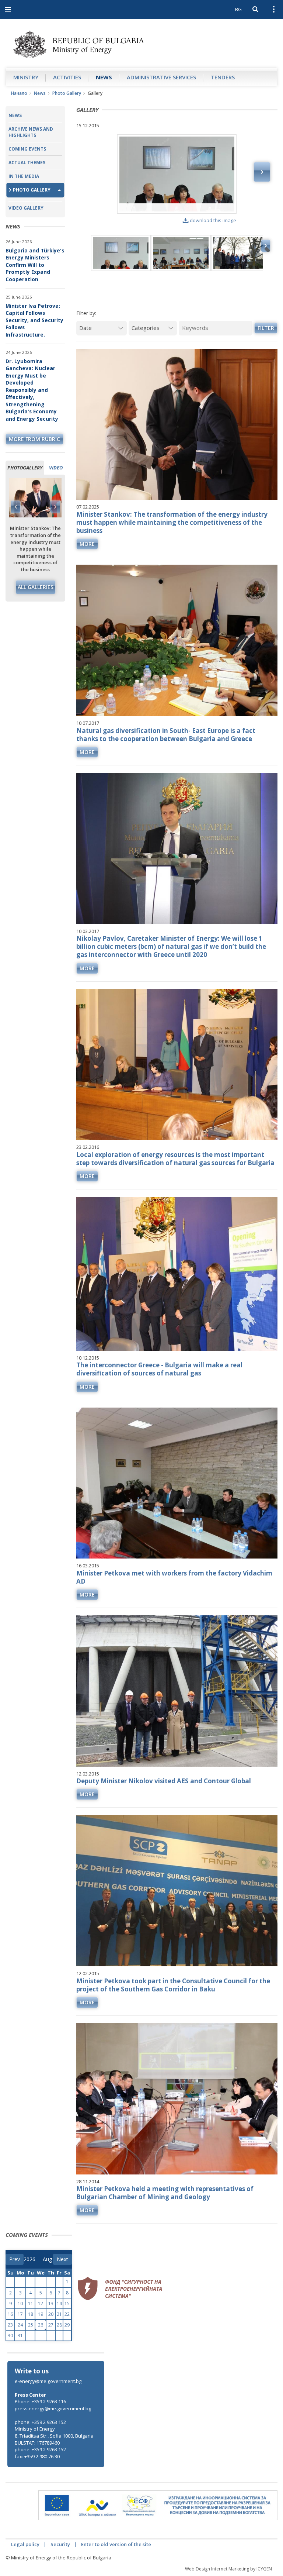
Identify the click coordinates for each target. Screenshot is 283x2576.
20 (51, 2314)
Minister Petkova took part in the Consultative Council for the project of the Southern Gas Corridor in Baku (173, 1985)
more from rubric (34, 439)
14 (59, 2303)
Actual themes (27, 163)
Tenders (223, 77)
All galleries (36, 587)
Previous (16, 507)
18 (31, 2314)
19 (41, 2314)
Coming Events (27, 149)
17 (20, 2314)
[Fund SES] (120, 2287)
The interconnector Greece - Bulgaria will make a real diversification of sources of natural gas (159, 1369)
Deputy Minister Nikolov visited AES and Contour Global (164, 1781)
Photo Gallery (67, 93)
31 (20, 2336)
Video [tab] (56, 468)
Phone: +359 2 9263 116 (40, 2401)
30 (10, 2336)
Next (55, 507)
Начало (19, 93)
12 (41, 2303)
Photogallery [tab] (25, 468)
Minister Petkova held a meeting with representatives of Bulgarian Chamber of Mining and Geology (165, 2193)
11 (31, 2303)
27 (51, 2325)
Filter (266, 328)
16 (10, 2314)
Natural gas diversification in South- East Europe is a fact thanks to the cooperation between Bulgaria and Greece (166, 735)
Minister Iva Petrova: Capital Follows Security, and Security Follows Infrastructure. (34, 320)
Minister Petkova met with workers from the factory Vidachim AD (174, 1577)
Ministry (26, 77)
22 (67, 2314)
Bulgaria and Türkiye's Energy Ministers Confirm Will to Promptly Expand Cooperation (35, 265)
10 (20, 2303)
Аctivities (67, 77)
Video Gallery (26, 208)
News (104, 77)
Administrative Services (161, 77)
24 (20, 2325)
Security (60, 2544)
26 (41, 2325)
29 (67, 2325)
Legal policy (25, 2544)
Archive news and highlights (31, 132)
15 (67, 2303)
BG (238, 9)
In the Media (24, 176)
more (87, 544)
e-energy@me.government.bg (48, 2381)
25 (31, 2325)
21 (59, 2314)
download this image (213, 220)
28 (59, 2325)
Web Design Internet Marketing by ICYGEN (228, 2569)
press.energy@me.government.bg (53, 2408)
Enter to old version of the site (116, 2544)
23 (10, 2325)
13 (51, 2303)
